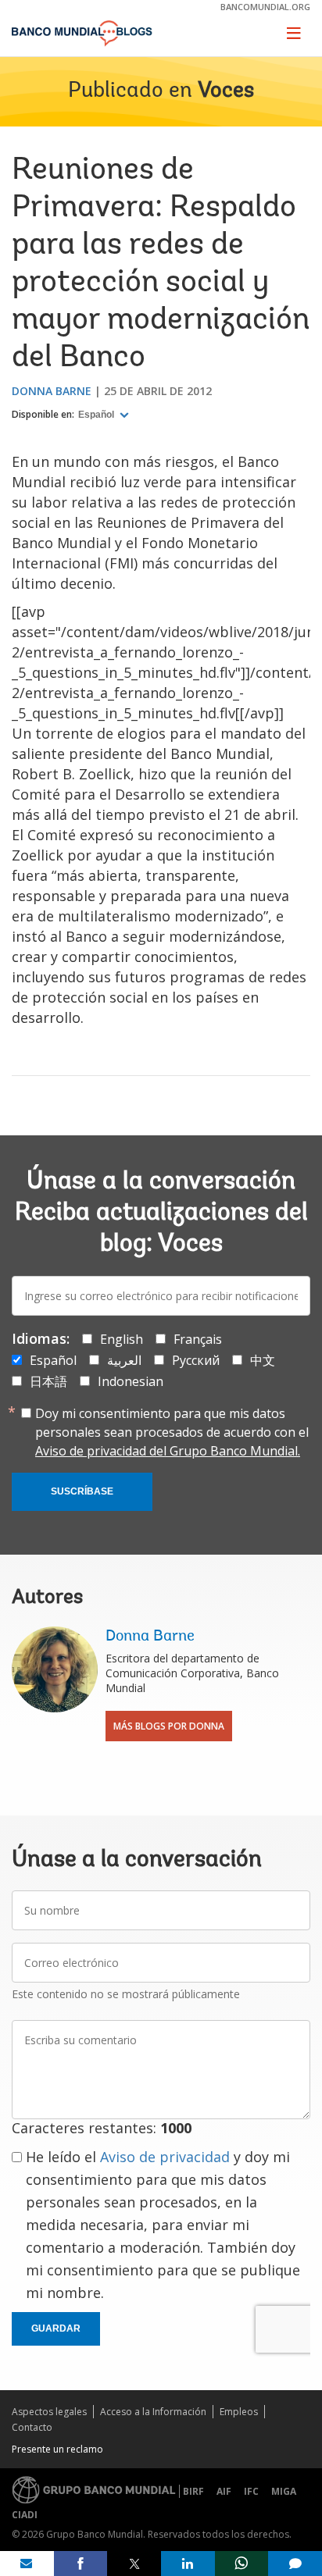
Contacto (32, 2427)
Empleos (239, 2412)
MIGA (284, 2491)
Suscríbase (82, 1491)
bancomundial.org (265, 7)
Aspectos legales (49, 2412)
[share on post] (134, 2564)
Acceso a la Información (153, 2412)
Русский (196, 1360)
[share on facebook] (81, 2564)
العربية (124, 1360)
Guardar (56, 2328)
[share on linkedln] (188, 2564)
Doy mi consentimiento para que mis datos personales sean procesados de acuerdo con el (172, 1432)
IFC (251, 2491)
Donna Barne (52, 391)
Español (97, 415)
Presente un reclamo (57, 2449)
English (122, 1339)
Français (198, 1339)
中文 (263, 1360)
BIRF (193, 2491)
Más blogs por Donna (169, 1726)
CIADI (25, 2515)
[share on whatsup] (242, 2564)
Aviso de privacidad (165, 2157)
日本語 (48, 1381)
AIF (224, 2491)
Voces (226, 91)
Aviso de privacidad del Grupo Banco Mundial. (168, 1451)
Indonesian (131, 1381)
